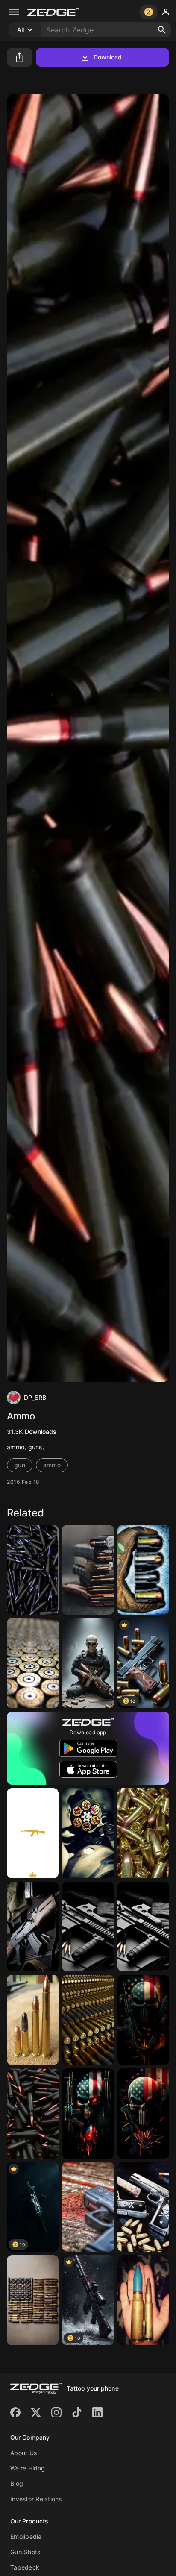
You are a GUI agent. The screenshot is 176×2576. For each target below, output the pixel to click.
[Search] (162, 30)
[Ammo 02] (33, 1570)
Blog (17, 2483)
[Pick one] (33, 2020)
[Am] (143, 2113)
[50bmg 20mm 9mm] (143, 2300)
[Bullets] (33, 1663)
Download (108, 57)
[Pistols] (143, 2207)
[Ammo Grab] (143, 1570)
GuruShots (25, 2552)
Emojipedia (26, 2536)
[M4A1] (88, 1927)
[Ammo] (88, 1570)
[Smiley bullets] (88, 1833)
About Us (23, 2453)
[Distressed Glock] (88, 2207)
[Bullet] (88, 2020)
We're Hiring (28, 2468)
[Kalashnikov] (33, 1927)
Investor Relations (36, 2499)
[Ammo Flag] (33, 2300)
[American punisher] (88, 1663)
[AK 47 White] (33, 1833)
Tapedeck (25, 2567)
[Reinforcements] (143, 1833)
